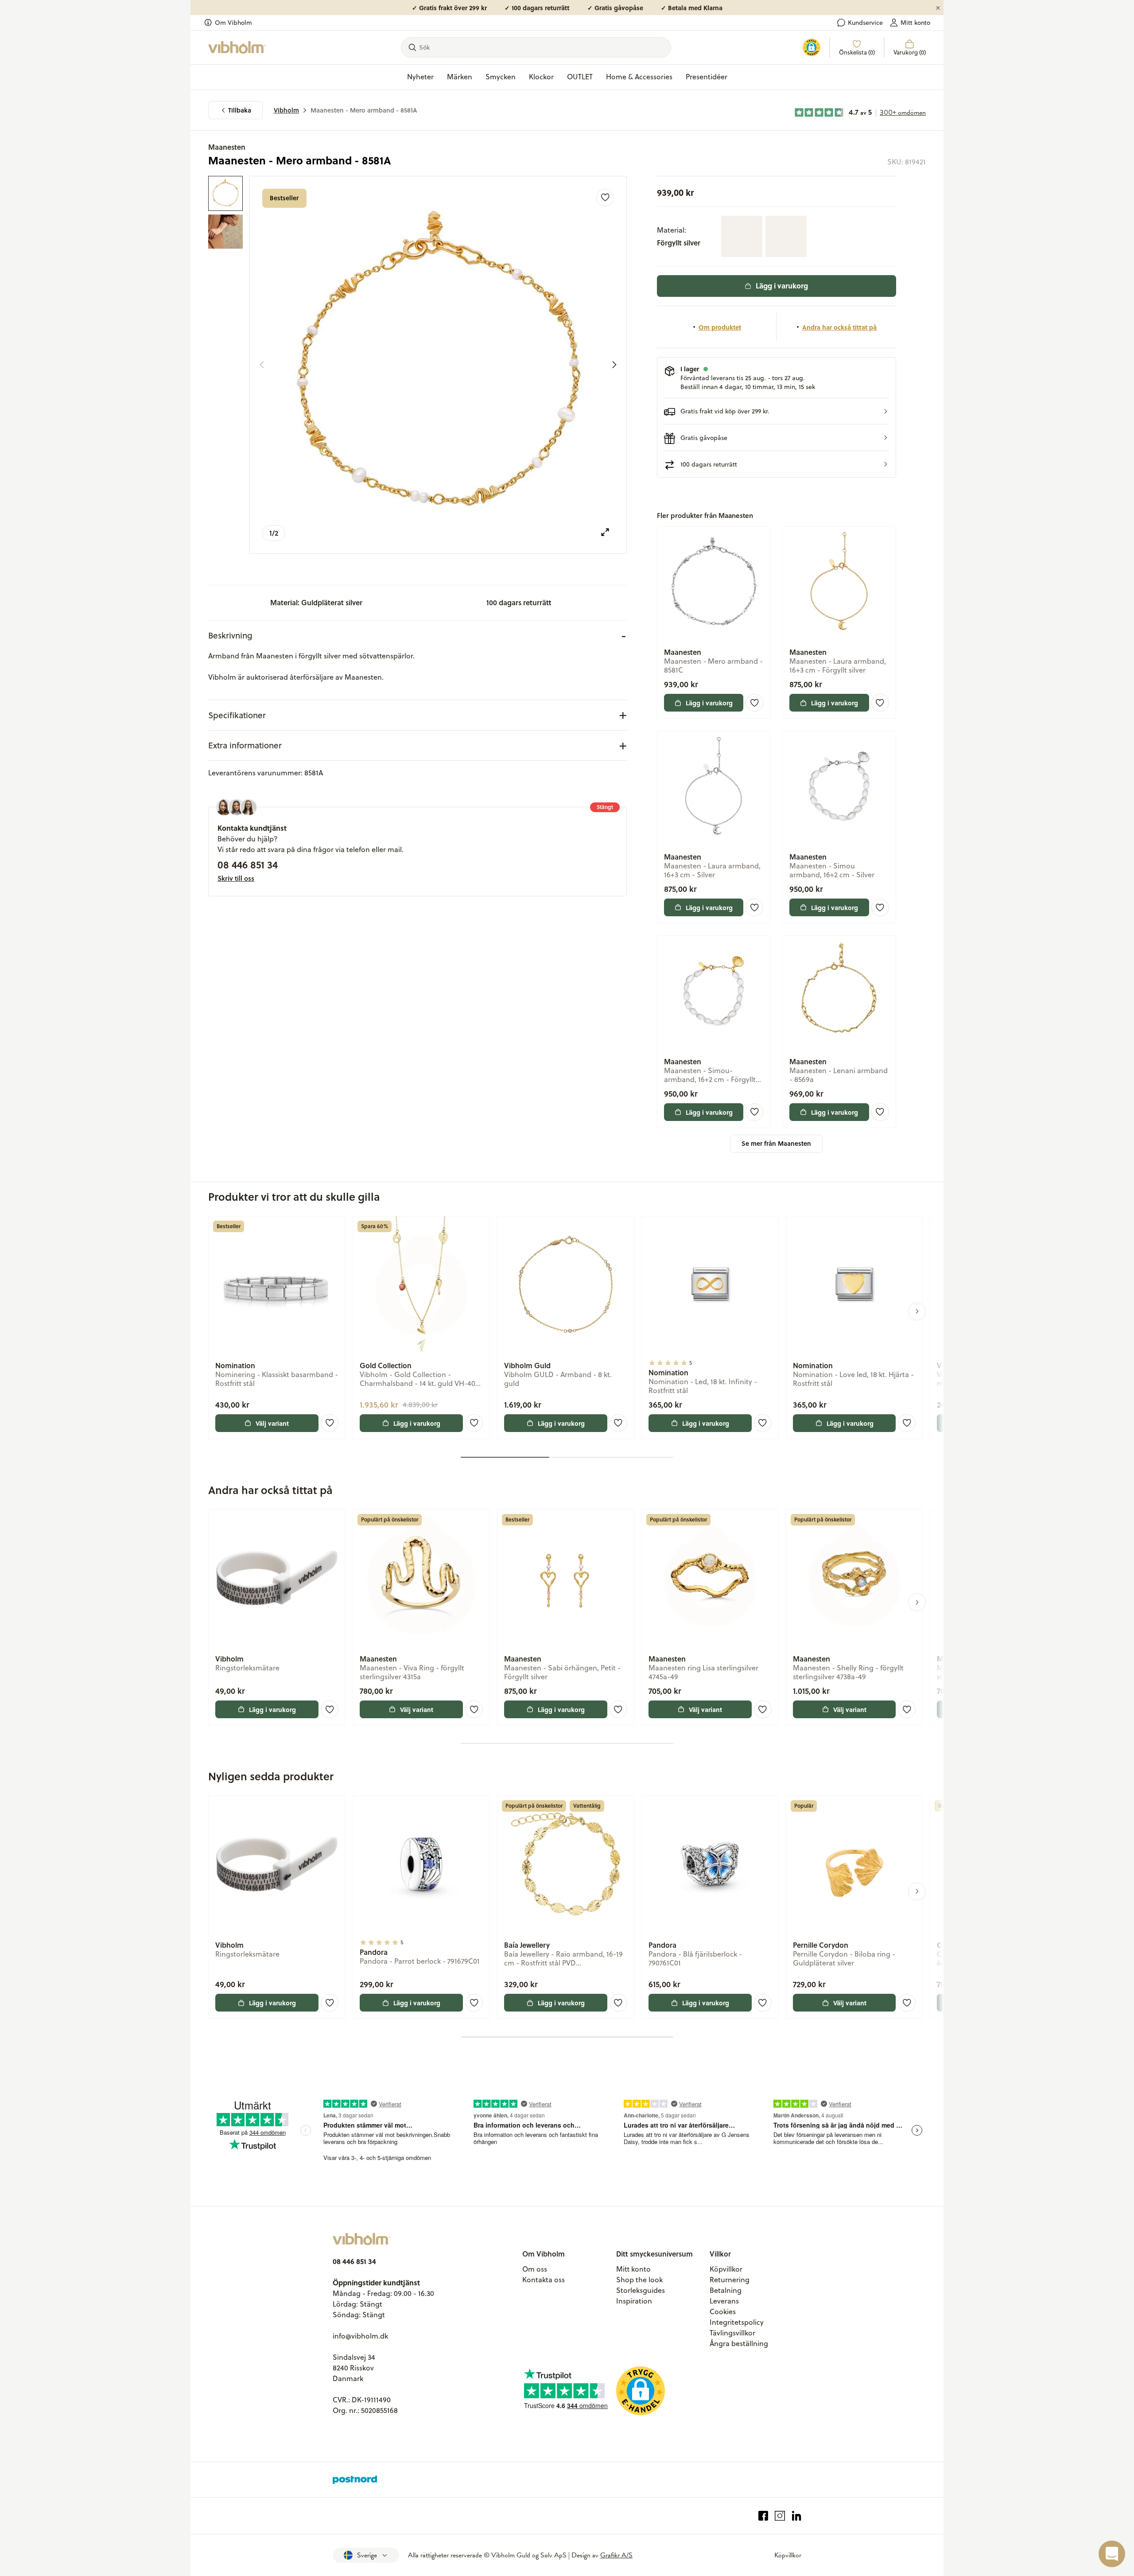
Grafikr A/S (616, 2555)
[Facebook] (763, 2516)
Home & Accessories (639, 77)
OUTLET (580, 77)
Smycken (501, 77)
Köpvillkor (726, 2269)
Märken (460, 77)
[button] (777, 411)
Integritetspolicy (737, 2322)
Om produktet (720, 327)
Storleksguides (641, 2290)
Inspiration (634, 2301)
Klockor (541, 77)
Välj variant (272, 1423)
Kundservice (865, 23)
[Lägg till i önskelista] (605, 198)
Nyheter (420, 77)
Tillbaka (240, 110)
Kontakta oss (544, 2280)
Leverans (724, 2301)
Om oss (535, 2269)
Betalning (726, 2290)
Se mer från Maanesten (776, 1143)
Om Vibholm (233, 23)
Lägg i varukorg (782, 286)
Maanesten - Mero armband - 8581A (364, 110)
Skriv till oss (236, 878)
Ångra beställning (739, 2343)
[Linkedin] (797, 2516)
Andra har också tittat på (839, 327)
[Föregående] (262, 365)
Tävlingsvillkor (732, 2333)
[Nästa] (614, 365)
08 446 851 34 (248, 864)
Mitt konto (915, 23)
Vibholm (286, 110)
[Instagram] (780, 2516)
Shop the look (639, 2280)
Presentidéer (707, 77)
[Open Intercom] (1112, 2554)
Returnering (730, 2280)
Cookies (723, 2311)
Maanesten (227, 147)
